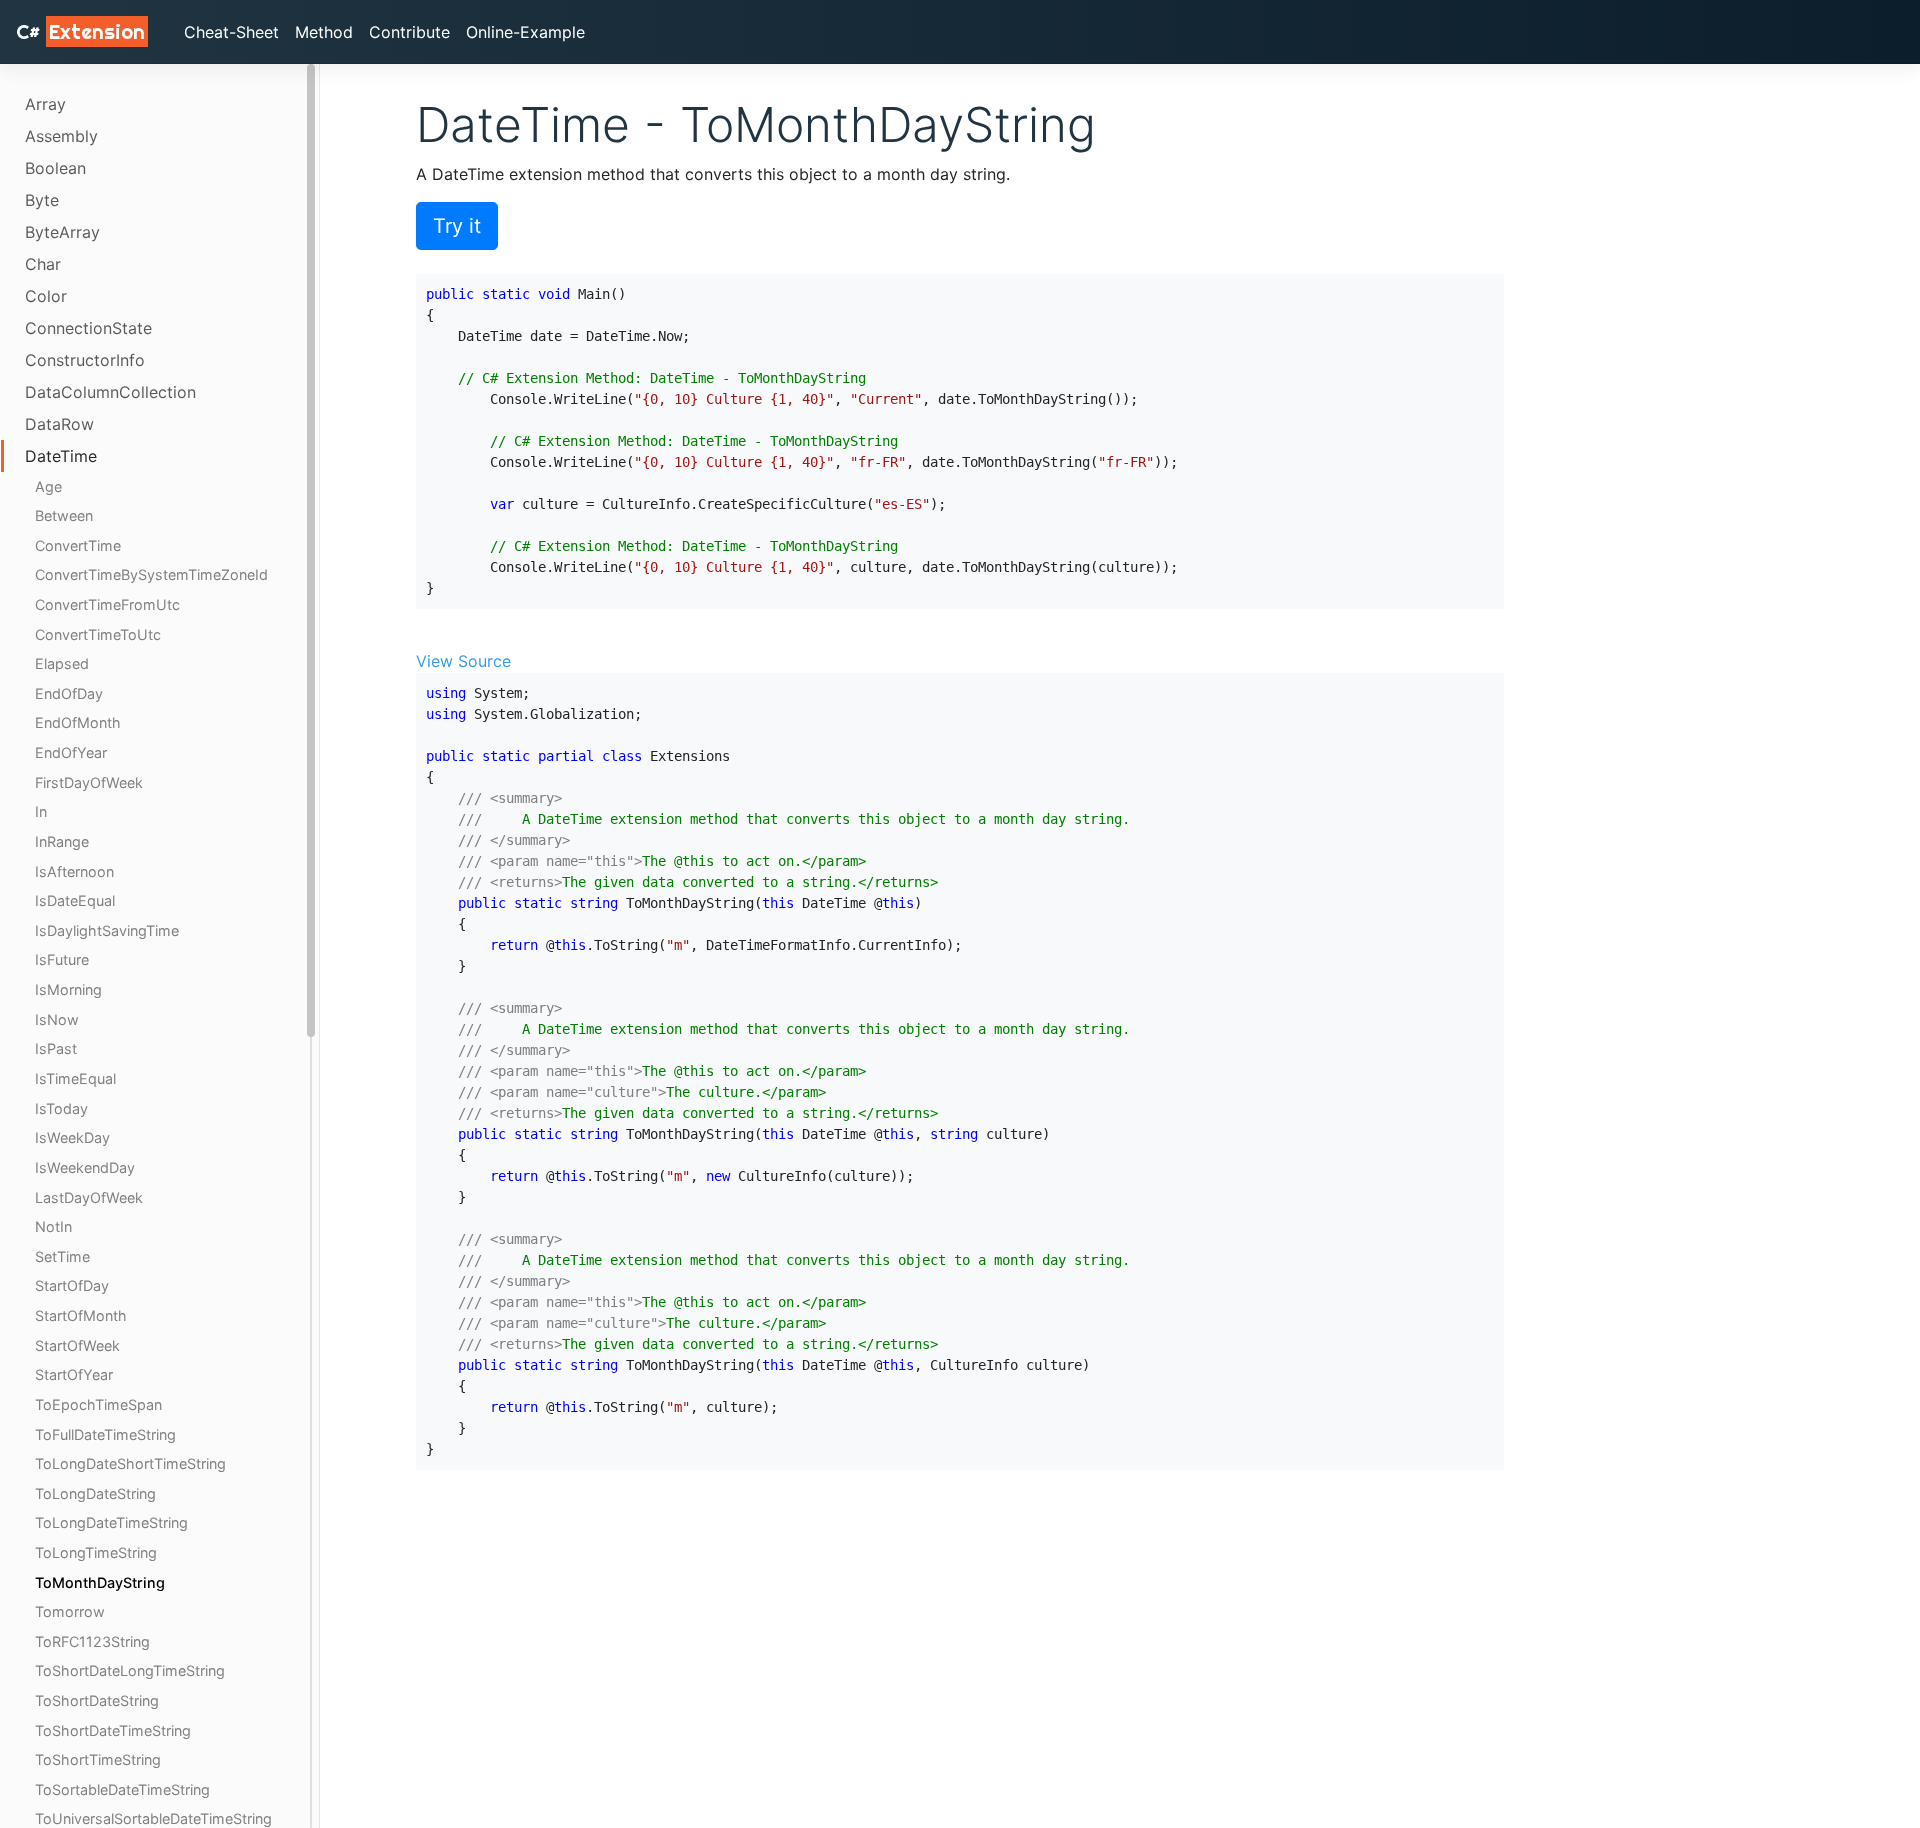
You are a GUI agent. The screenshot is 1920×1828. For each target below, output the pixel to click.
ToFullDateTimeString (105, 1434)
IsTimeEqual (75, 1078)
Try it (457, 226)
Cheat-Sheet (231, 32)
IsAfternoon (74, 871)
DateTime (61, 456)
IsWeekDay (72, 1137)
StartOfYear (74, 1374)
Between (64, 516)
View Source (463, 661)
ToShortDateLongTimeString (130, 1670)
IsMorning (68, 989)
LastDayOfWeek (89, 1197)
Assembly (61, 136)
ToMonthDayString (100, 1582)
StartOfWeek (77, 1345)
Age (48, 486)
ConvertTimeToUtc (98, 634)
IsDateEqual (75, 901)
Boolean (55, 168)
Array (45, 104)
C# (80, 31)
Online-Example (525, 32)
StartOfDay (72, 1285)
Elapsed (62, 664)
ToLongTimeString (96, 1552)
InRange (62, 841)
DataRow (59, 424)
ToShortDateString (97, 1700)
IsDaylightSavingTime (107, 930)
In (41, 812)
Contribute (409, 32)
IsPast (56, 1049)
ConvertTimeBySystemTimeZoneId (151, 575)
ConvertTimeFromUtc (107, 604)
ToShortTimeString (98, 1759)
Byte (42, 200)
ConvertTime (78, 545)
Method (324, 32)
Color (46, 296)
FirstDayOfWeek (89, 782)
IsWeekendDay (85, 1167)
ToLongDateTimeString (111, 1522)
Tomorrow (70, 1611)
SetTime (62, 1256)
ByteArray (62, 232)
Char (43, 264)
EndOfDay (69, 693)
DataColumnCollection (110, 392)
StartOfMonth (81, 1315)
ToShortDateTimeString (113, 1730)
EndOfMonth (78, 723)
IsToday (61, 1108)
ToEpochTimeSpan (98, 1404)
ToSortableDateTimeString (122, 1789)
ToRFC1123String (92, 1641)
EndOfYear (71, 752)
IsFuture (62, 960)
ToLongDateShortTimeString (130, 1463)
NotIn (53, 1226)
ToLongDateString (95, 1493)
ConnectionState (88, 328)
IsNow (57, 1019)
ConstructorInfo (85, 360)
